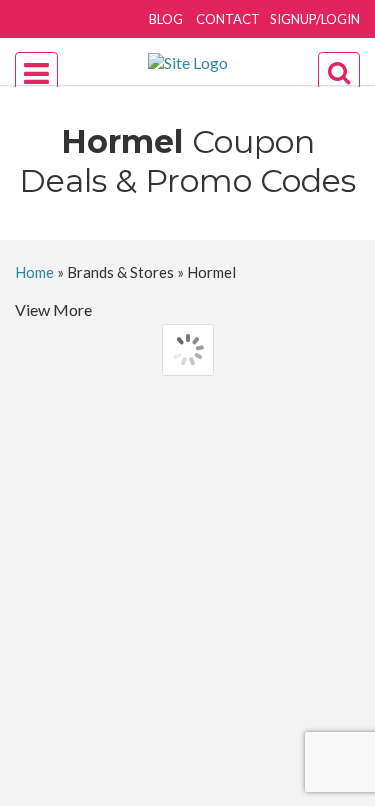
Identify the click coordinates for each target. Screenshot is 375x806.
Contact (228, 19)
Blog (166, 19)
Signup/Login (315, 19)
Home (34, 272)
